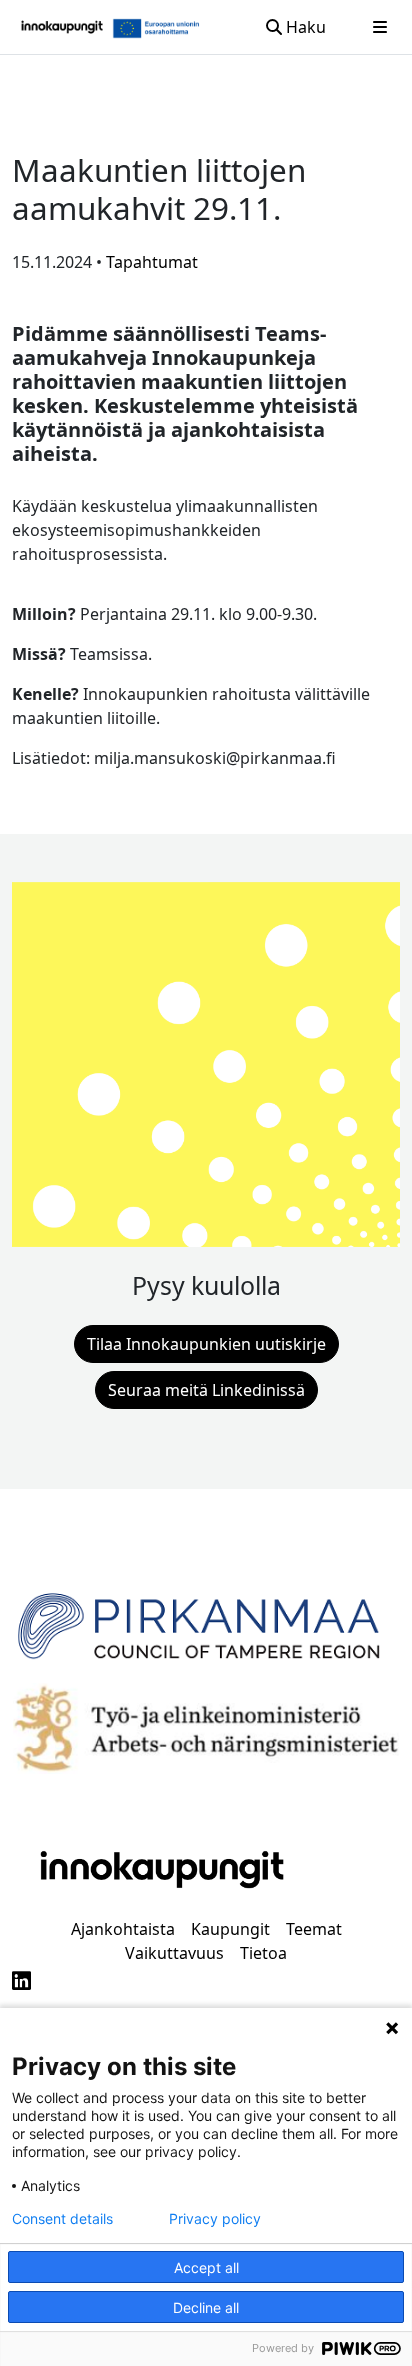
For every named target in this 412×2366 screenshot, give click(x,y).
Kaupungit (230, 1929)
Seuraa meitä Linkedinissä (206, 1390)
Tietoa (263, 1953)
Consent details (62, 2219)
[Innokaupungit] (62, 27)
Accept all (206, 2267)
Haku (304, 27)
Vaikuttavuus (174, 1953)
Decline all (206, 2307)
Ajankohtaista (123, 1929)
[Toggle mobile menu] (380, 27)
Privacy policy (215, 2219)
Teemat (314, 1929)
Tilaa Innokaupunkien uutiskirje (206, 1344)
